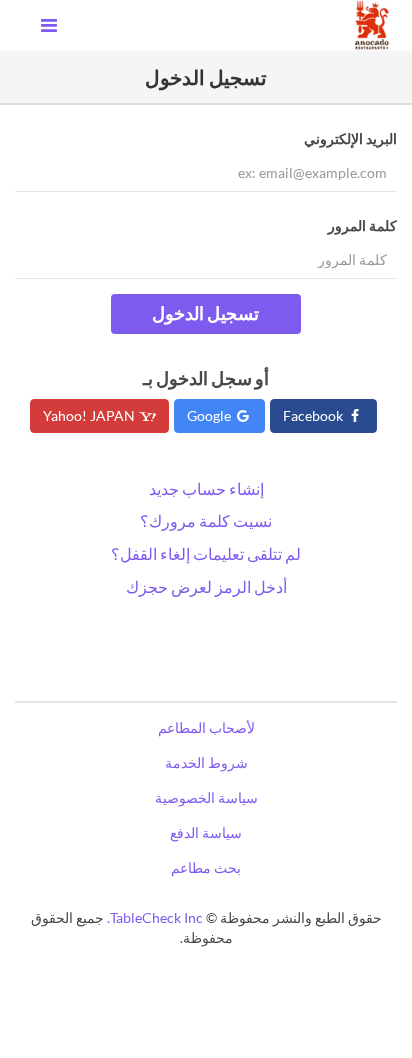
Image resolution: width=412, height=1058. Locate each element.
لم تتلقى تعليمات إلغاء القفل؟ (206, 553)
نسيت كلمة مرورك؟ (206, 520)
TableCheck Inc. (155, 917)
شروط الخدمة (206, 762)
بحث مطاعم (206, 867)
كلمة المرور (362, 225)
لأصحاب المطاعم (206, 727)
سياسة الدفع (206, 832)
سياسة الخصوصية (206, 797)
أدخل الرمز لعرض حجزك (206, 586)
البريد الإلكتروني (350, 138)
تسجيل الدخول (205, 313)
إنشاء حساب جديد (206, 488)
